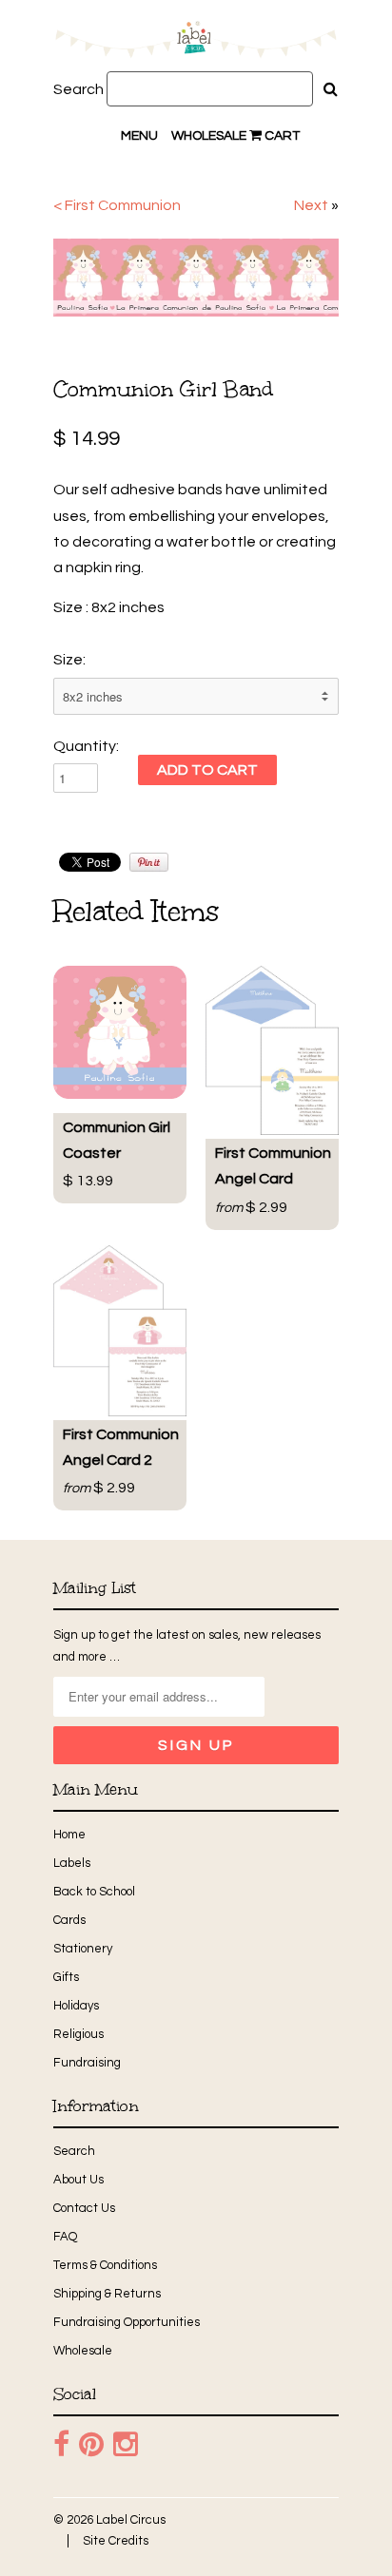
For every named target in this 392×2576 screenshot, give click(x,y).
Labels (72, 1863)
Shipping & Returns (107, 2294)
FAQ (65, 2237)
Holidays (76, 2006)
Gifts (66, 1977)
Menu (139, 136)
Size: (69, 660)
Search (78, 89)
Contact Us (84, 2208)
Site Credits (116, 2541)
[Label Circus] (196, 43)
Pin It (149, 862)
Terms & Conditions (105, 2265)
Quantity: (86, 746)
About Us (78, 2180)
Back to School (94, 1892)
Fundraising (87, 2063)
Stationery (83, 1949)
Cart (281, 136)
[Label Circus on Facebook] (61, 2445)
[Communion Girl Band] (196, 278)
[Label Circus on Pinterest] (91, 2445)
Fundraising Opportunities (127, 2322)
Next (311, 205)
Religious (78, 2034)
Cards (69, 1920)
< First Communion (117, 205)
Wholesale (209, 136)
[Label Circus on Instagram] (126, 2445)
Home (69, 1835)
